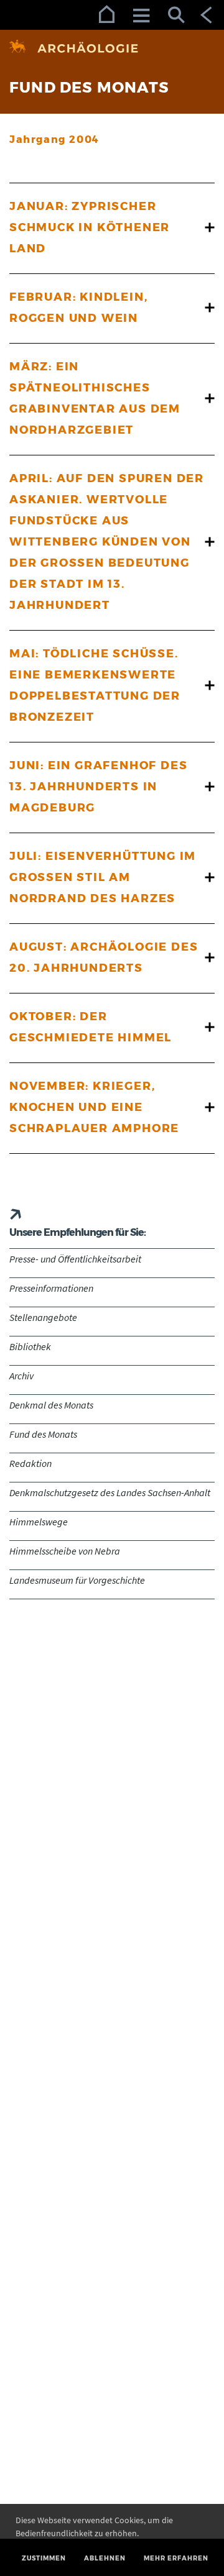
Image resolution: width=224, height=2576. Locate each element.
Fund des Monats (43, 1434)
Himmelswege (39, 1522)
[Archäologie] (112, 48)
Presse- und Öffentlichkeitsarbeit (75, 1259)
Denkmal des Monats (51, 1405)
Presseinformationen (51, 1288)
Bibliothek (30, 1346)
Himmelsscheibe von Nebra (65, 1551)
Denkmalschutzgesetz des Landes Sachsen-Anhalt (110, 1492)
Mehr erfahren (176, 2558)
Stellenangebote (43, 1317)
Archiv (21, 1376)
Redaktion (30, 1463)
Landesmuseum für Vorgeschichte (77, 1580)
